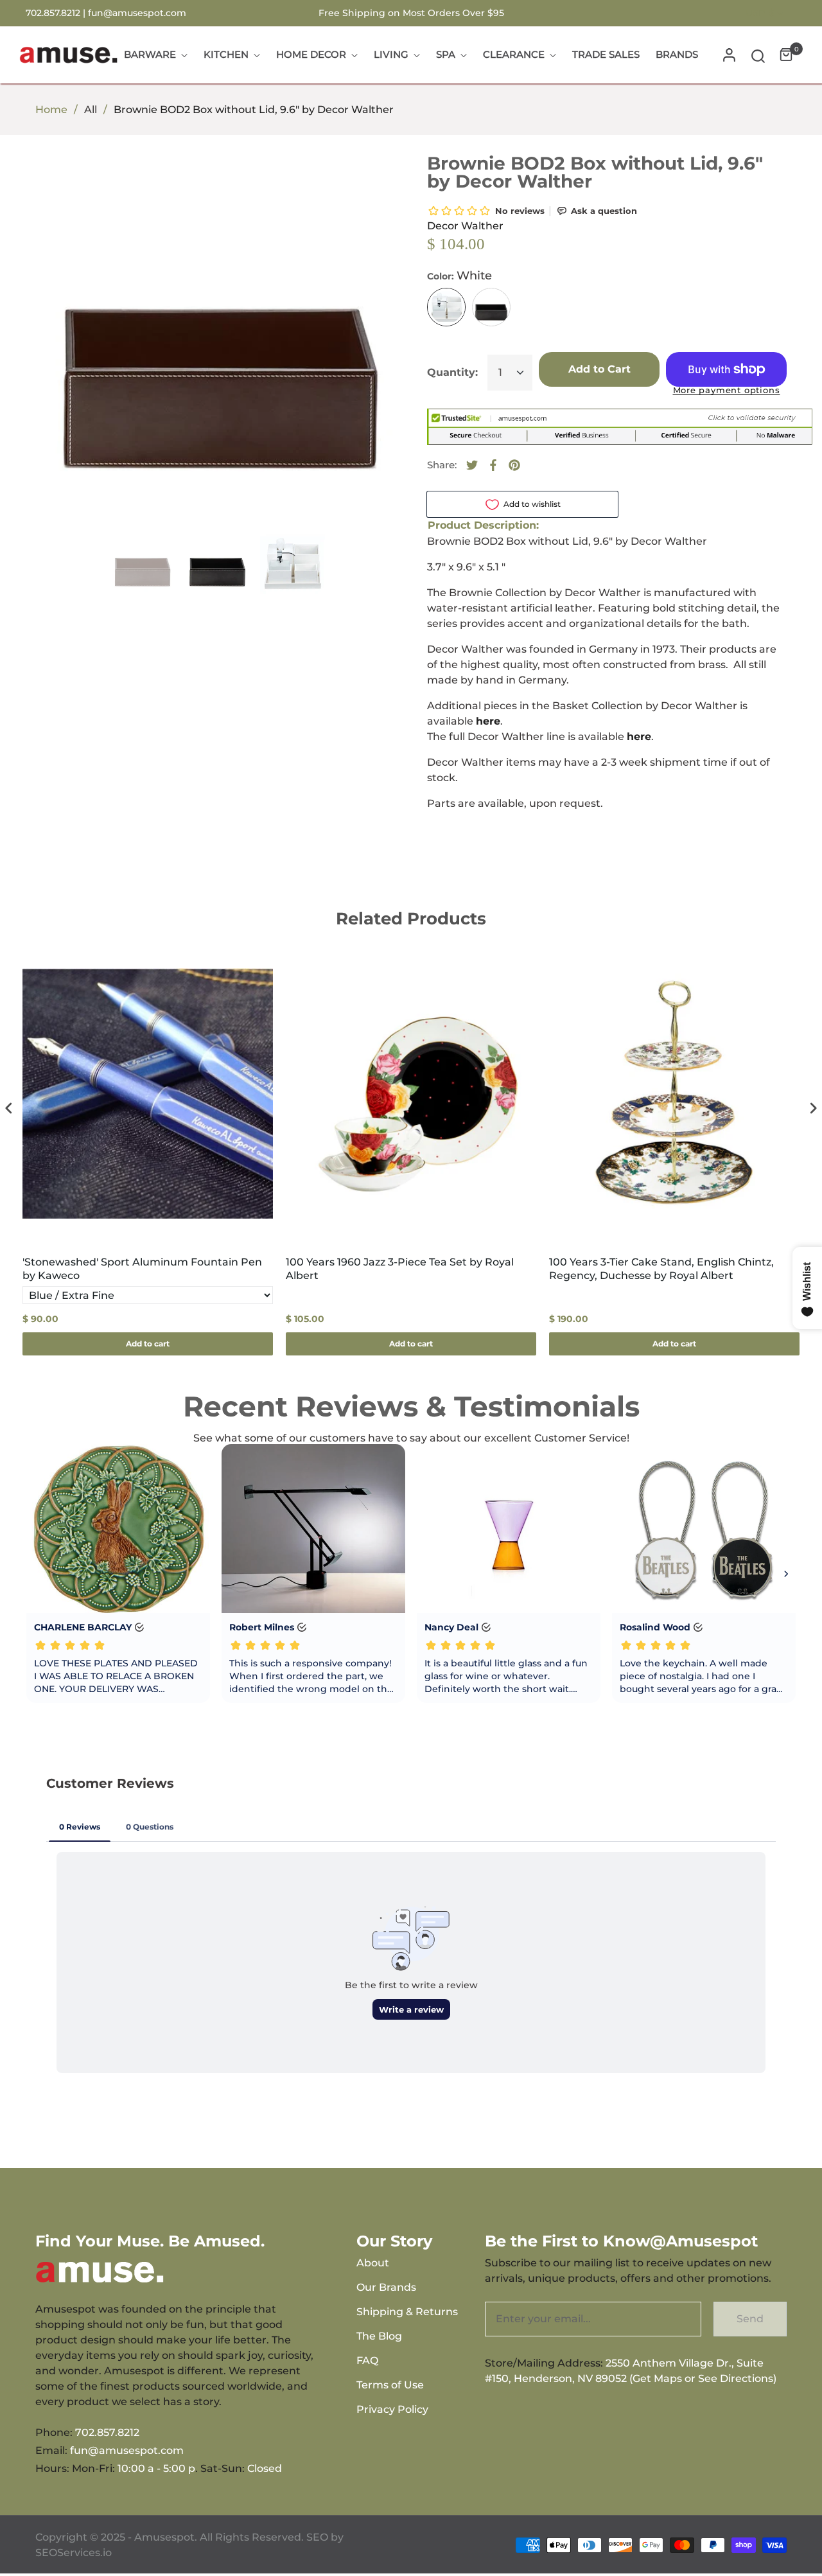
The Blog (379, 2336)
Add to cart (148, 1344)
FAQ (367, 2360)
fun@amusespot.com (137, 13)
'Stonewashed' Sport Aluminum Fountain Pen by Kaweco (142, 1269)
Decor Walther (465, 226)
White (446, 307)
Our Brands (386, 2287)
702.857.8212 (107, 2432)
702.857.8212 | (57, 13)
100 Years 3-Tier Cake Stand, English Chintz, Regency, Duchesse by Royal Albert (661, 1269)
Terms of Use (390, 2385)
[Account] (729, 55)
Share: (442, 465)
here (639, 737)
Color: (459, 276)
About (373, 2263)
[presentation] (9, 1108)
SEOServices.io (74, 2553)
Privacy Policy (392, 2409)
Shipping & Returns (407, 2312)
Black (491, 307)
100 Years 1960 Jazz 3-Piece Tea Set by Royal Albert (400, 1269)
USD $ (760, 13)
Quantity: (452, 372)
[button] (758, 55)
